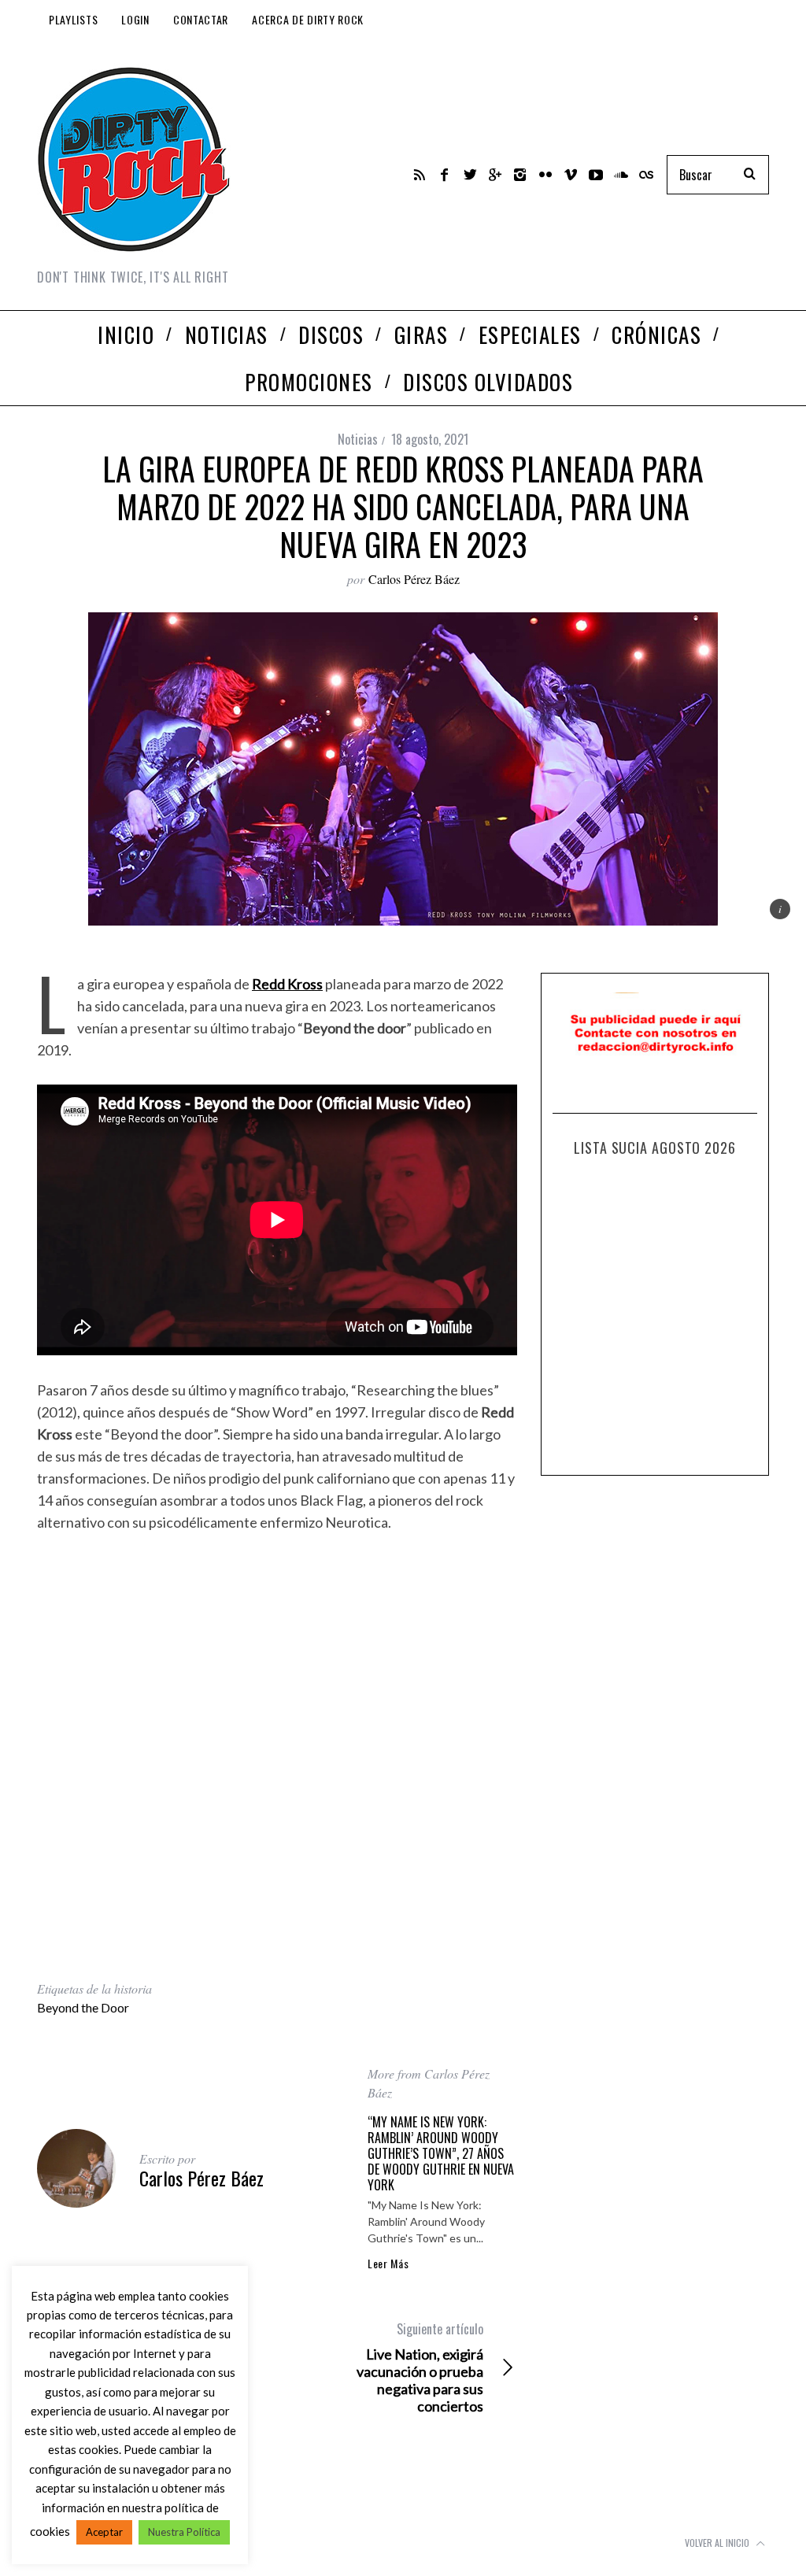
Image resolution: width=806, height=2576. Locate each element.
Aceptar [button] (104, 2532)
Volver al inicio (718, 2543)
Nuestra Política (184, 2532)
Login (135, 19)
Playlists (73, 19)
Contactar (201, 19)
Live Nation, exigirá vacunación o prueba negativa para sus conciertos (420, 2367)
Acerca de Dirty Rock (308, 19)
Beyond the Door (83, 2007)
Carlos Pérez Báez (414, 579)
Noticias (358, 439)
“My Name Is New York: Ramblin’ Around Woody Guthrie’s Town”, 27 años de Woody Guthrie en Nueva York (441, 2153)
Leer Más (388, 2264)
